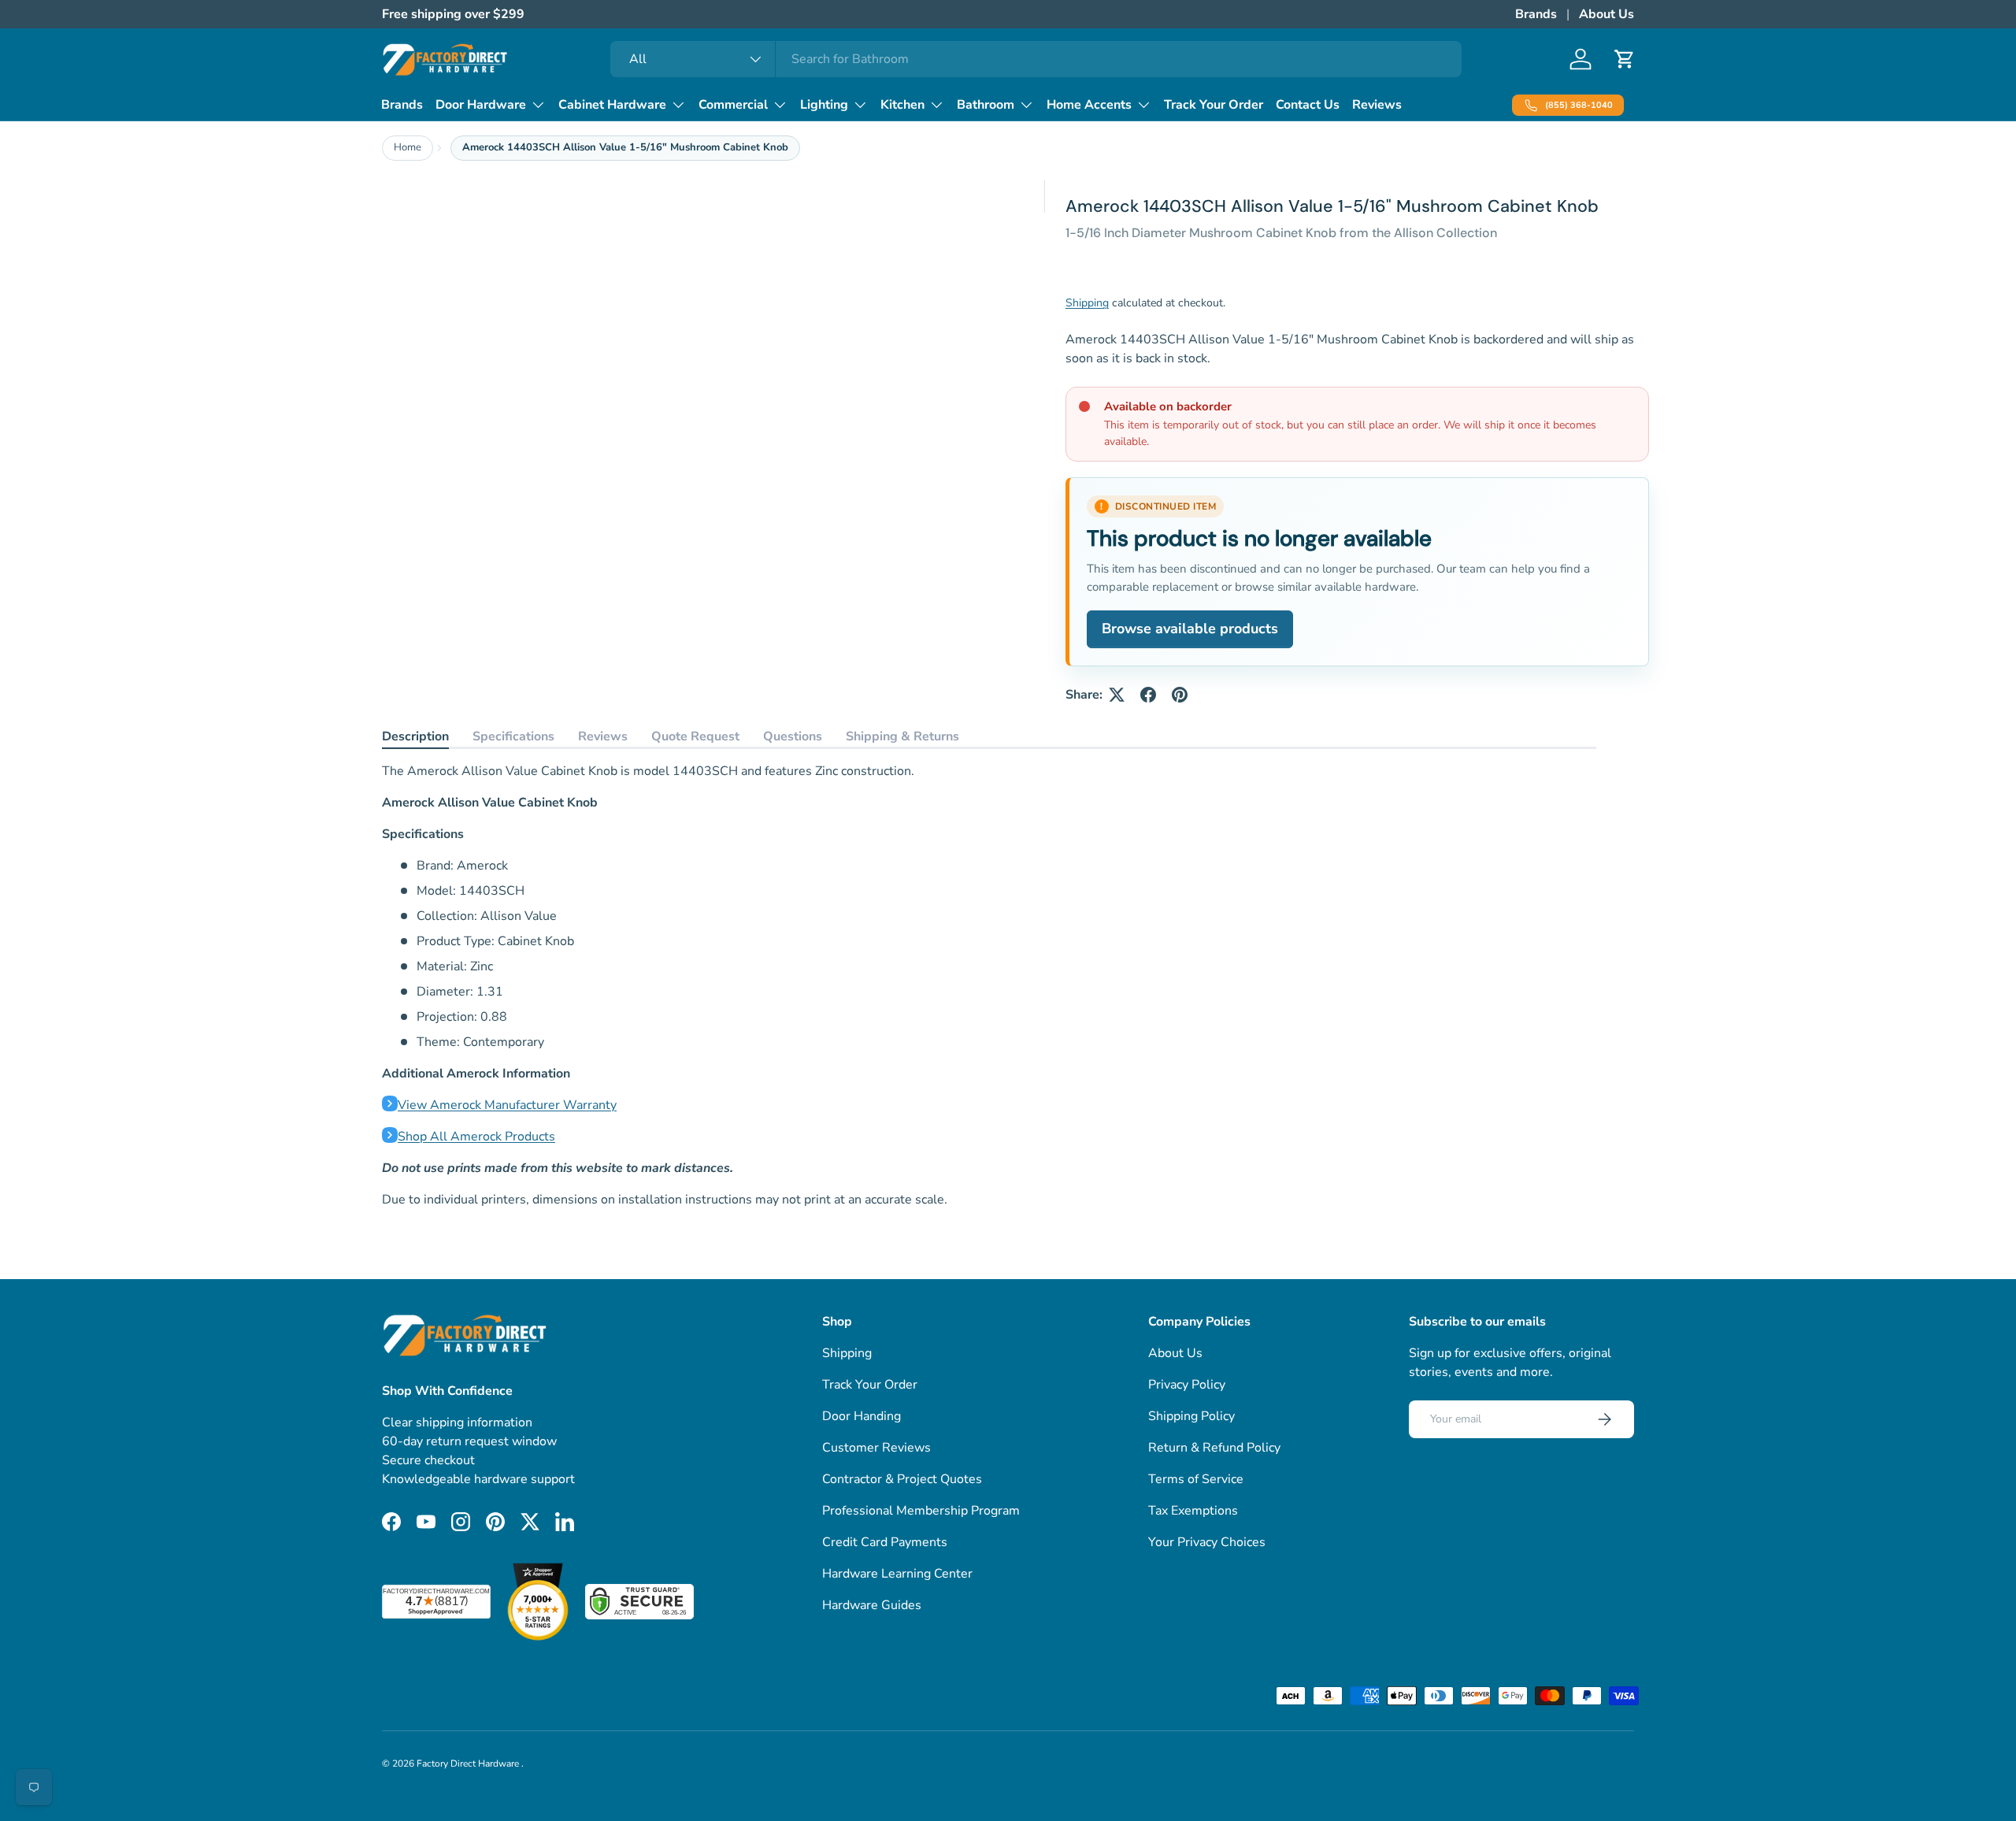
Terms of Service (1196, 1479)
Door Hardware (481, 105)
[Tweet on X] (1117, 695)
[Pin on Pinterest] (1180, 695)
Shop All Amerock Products (476, 1137)
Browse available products (1190, 629)
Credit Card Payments (885, 1542)
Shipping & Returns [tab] (902, 736)
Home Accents (1089, 105)
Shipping (1087, 303)
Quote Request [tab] (695, 736)
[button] (1625, 59)
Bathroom (986, 105)
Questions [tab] (793, 736)
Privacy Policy (1187, 1385)
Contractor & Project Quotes (902, 1479)
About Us (1606, 14)
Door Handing (862, 1416)
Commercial (733, 105)
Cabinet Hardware (612, 105)
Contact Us (1308, 105)
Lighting (824, 105)
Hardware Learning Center (897, 1574)
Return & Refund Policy (1214, 1448)
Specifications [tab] (513, 736)
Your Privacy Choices (1207, 1542)
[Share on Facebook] (1148, 695)
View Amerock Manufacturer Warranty (507, 1105)
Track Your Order (1214, 105)
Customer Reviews (876, 1448)
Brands (1536, 14)
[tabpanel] (989, 985)
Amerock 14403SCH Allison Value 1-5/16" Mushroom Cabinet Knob (625, 147)
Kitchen (902, 105)
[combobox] (1036, 59)
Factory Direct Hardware (469, 1764)
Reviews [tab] (603, 736)
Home (408, 147)
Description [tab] (415, 736)
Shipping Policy (1191, 1416)
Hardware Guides (872, 1605)
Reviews (1377, 105)
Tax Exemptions (1193, 1511)
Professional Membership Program (921, 1511)
